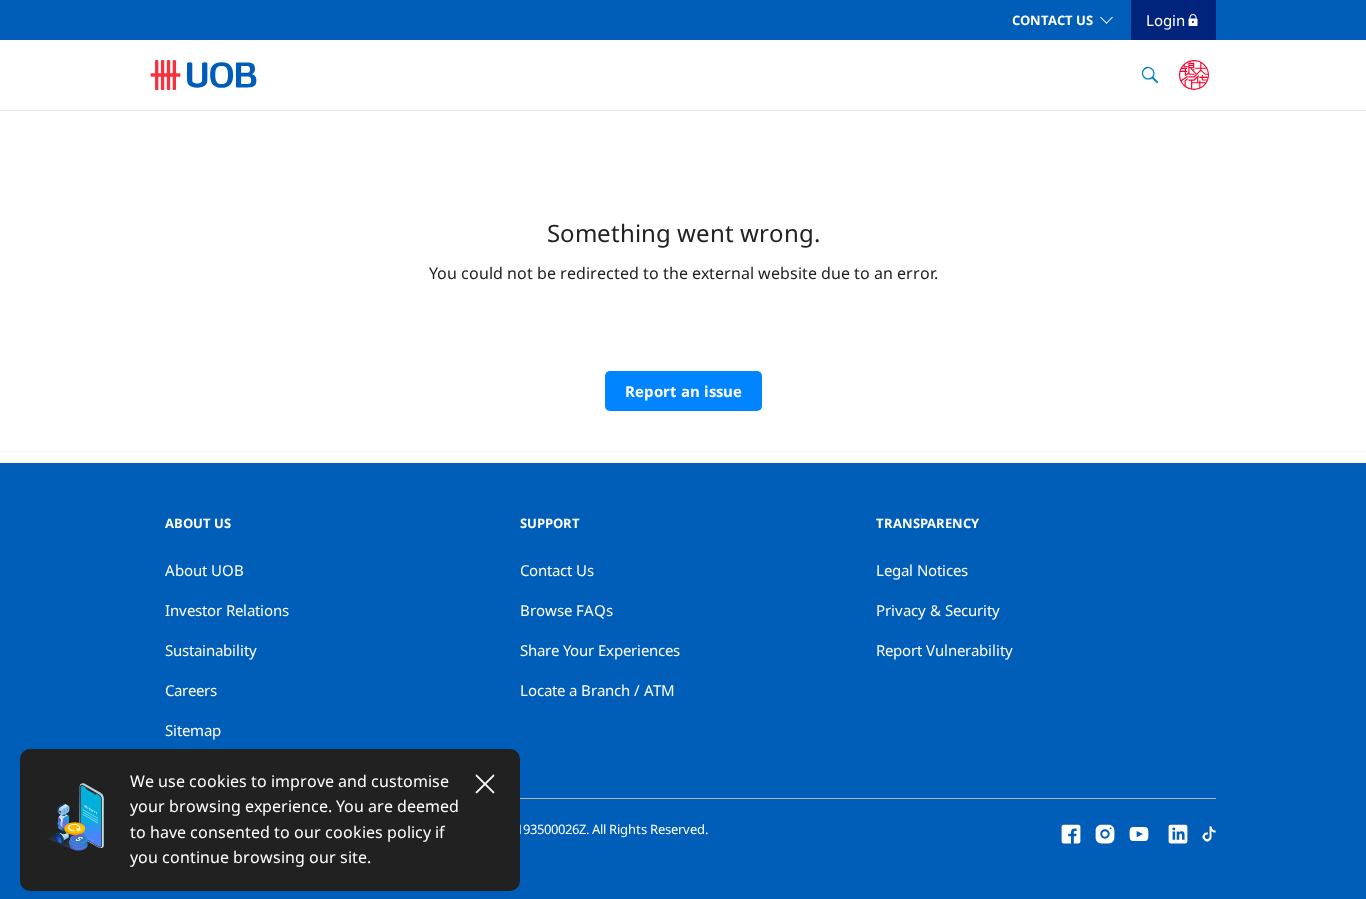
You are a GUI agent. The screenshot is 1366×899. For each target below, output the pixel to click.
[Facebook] (1071, 832)
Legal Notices (922, 570)
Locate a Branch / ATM (597, 690)
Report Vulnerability (944, 650)
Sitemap (193, 730)
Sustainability (211, 650)
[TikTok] (1209, 832)
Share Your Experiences (600, 650)
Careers (191, 690)
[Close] (485, 784)
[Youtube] (1139, 832)
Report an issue (683, 391)
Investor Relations (227, 610)
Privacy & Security (938, 610)
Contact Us (1052, 20)
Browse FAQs (566, 610)
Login (1165, 20)
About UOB (204, 570)
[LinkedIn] (1178, 832)
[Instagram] (1105, 832)
